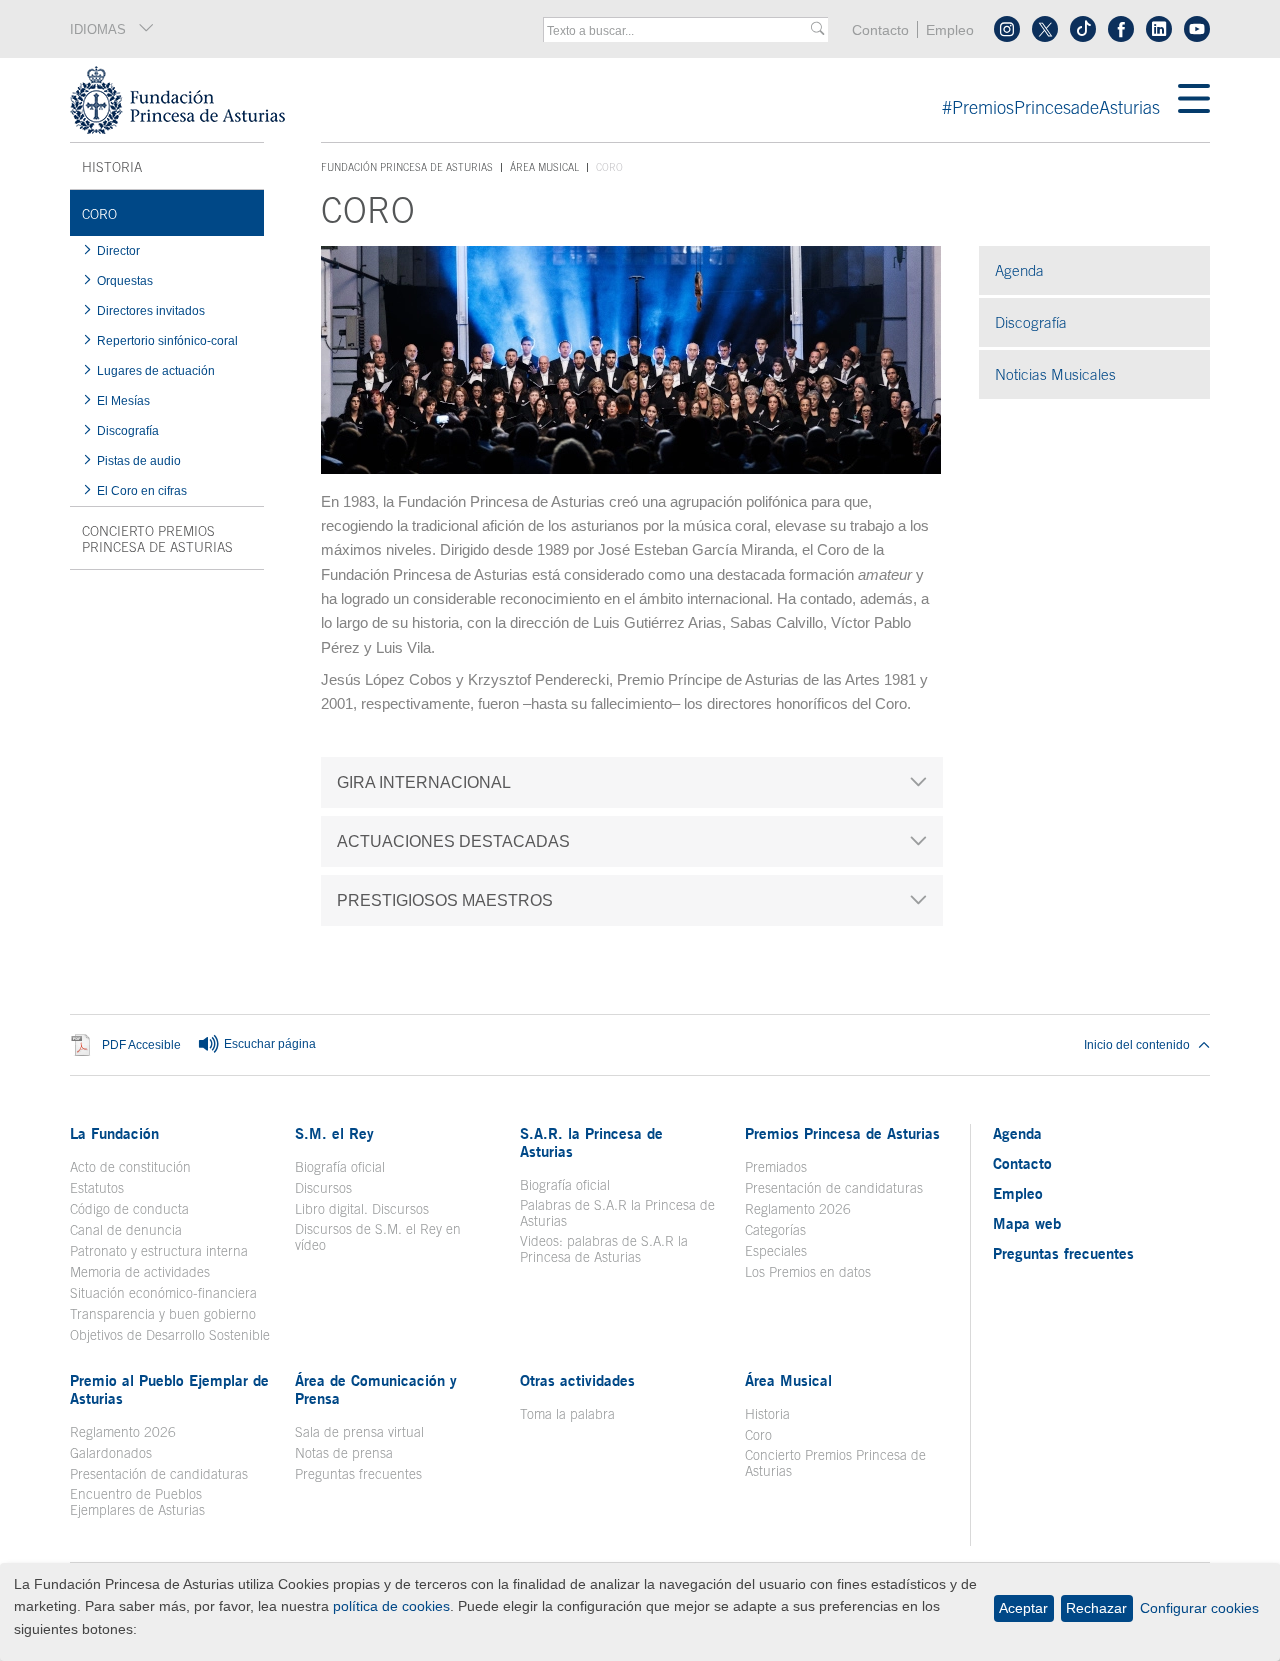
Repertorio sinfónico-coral (167, 341)
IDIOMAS (98, 29)
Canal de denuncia (126, 1230)
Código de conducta (129, 1209)
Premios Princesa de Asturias (842, 1133)
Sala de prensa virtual (359, 1432)
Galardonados (111, 1453)
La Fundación (114, 1133)
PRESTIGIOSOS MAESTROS (445, 900)
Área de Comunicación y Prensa (376, 1389)
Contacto (880, 30)
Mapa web (1027, 1223)
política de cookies (391, 1606)
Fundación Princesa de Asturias (407, 168)
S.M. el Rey (334, 1133)
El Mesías (123, 401)
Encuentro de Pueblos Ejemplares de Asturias (137, 1502)
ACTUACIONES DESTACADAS (453, 841)
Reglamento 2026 (798, 1209)
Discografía (128, 431)
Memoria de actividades (140, 1272)
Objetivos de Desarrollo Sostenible (170, 1335)
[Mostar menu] (1194, 100)
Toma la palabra (567, 1414)
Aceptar (1023, 1608)
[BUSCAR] (817, 29)
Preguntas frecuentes (358, 1474)
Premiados (776, 1167)
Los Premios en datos (808, 1272)
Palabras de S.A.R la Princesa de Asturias (617, 1213)
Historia (112, 167)
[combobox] (679, 31)
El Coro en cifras (154, 491)
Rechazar (1096, 1608)
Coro (99, 214)
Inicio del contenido (1137, 1045)
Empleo (950, 30)
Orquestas (125, 281)
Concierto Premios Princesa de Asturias (157, 539)
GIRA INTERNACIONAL (424, 782)
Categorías (775, 1230)
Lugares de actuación (156, 371)
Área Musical (544, 167)
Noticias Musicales (1055, 374)
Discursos (323, 1188)
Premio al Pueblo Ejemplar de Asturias (169, 1389)
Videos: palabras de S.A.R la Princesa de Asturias (604, 1249)
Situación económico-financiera (163, 1293)
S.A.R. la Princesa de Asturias (591, 1142)
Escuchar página (268, 1044)
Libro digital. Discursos (362, 1209)
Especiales (776, 1251)
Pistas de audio (139, 461)
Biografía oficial (340, 1167)
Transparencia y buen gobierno (163, 1314)
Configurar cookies (1199, 1608)
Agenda (1019, 270)
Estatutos (97, 1188)
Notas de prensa (344, 1453)
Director (118, 251)
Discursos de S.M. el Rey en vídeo (388, 1237)
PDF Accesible (141, 1044)
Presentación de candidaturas (834, 1188)
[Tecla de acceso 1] (624, 100)
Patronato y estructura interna (159, 1251)
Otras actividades (577, 1380)
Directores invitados (151, 311)
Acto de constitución (130, 1167)
